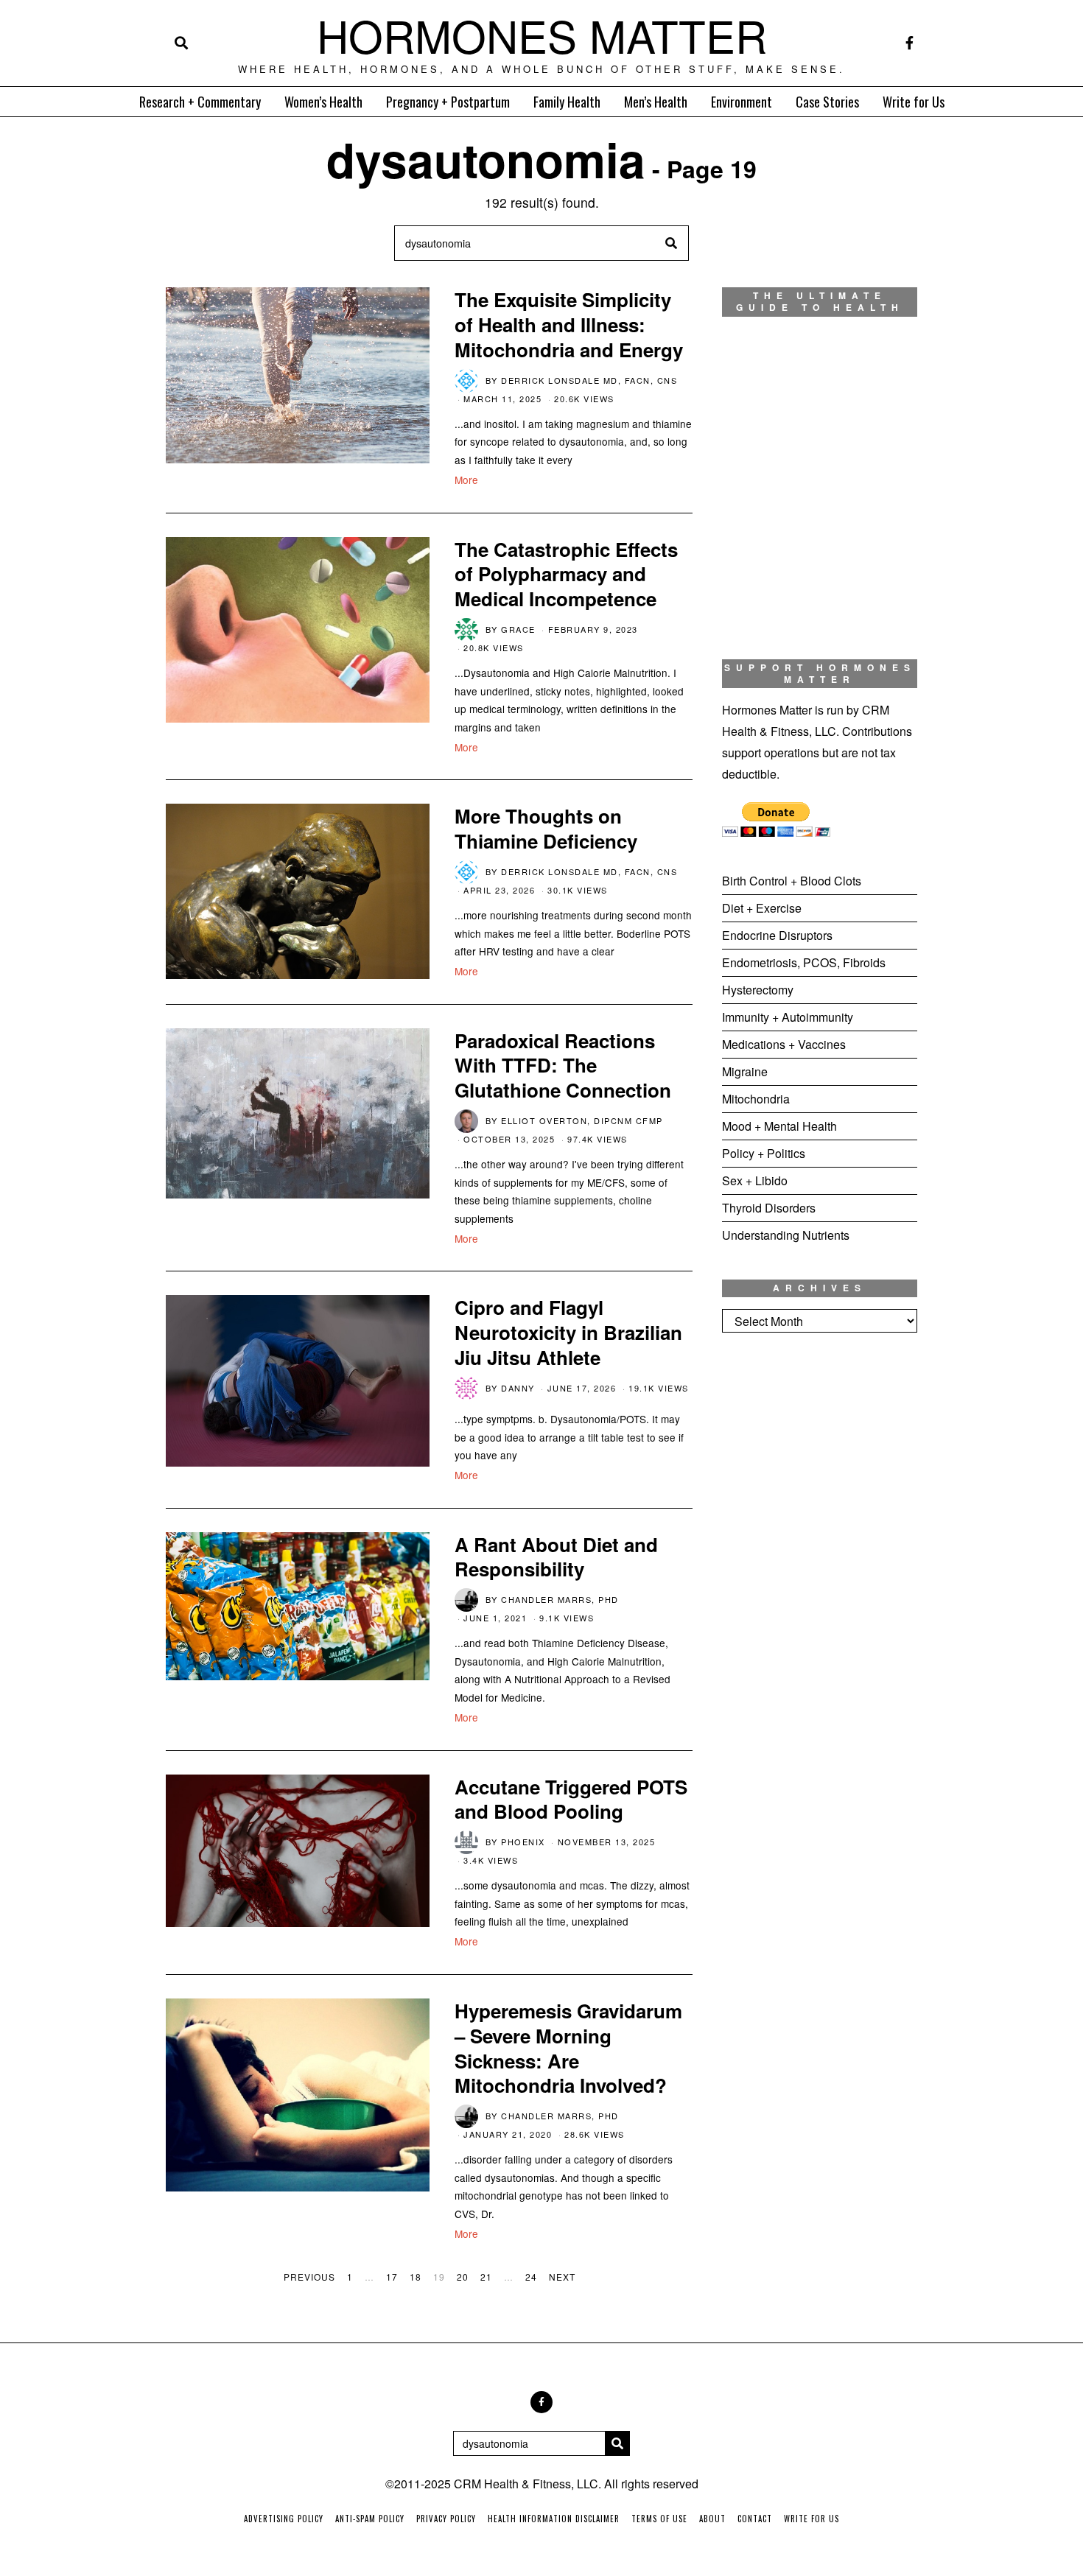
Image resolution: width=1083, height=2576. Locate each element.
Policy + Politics (764, 1153)
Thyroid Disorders (769, 1208)
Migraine (745, 1071)
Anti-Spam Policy (370, 2519)
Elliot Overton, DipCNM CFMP (582, 1120)
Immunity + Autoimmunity (788, 1017)
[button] (671, 243)
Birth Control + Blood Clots (792, 881)
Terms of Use (659, 2519)
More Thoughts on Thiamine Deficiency (546, 828)
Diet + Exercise (762, 908)
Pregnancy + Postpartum (448, 102)
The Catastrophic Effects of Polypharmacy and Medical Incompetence (566, 574)
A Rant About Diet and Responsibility (556, 1557)
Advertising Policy (284, 2519)
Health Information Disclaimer (554, 2519)
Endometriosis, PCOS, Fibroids (804, 962)
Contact (755, 2519)
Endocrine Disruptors (777, 935)
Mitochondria (756, 1099)
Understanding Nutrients (786, 1235)
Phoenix (523, 1842)
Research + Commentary (200, 102)
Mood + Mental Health (779, 1126)
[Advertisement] (820, 1589)
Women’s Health (323, 102)
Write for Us (914, 102)
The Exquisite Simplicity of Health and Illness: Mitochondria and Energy (569, 324)
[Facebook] (909, 43)
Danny (518, 1388)
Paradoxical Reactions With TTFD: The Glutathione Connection (563, 1066)
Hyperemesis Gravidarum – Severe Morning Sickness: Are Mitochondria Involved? (568, 2048)
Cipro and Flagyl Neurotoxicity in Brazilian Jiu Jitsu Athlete (568, 1332)
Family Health (567, 102)
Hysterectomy (758, 990)
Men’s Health (656, 102)
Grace (518, 629)
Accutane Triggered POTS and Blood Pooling (571, 1799)
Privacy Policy (446, 2519)
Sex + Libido (755, 1180)
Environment (742, 102)
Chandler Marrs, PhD (560, 1599)
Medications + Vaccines (784, 1044)
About (712, 2519)
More (466, 480)
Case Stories (827, 102)
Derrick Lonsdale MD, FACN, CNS (589, 380)
